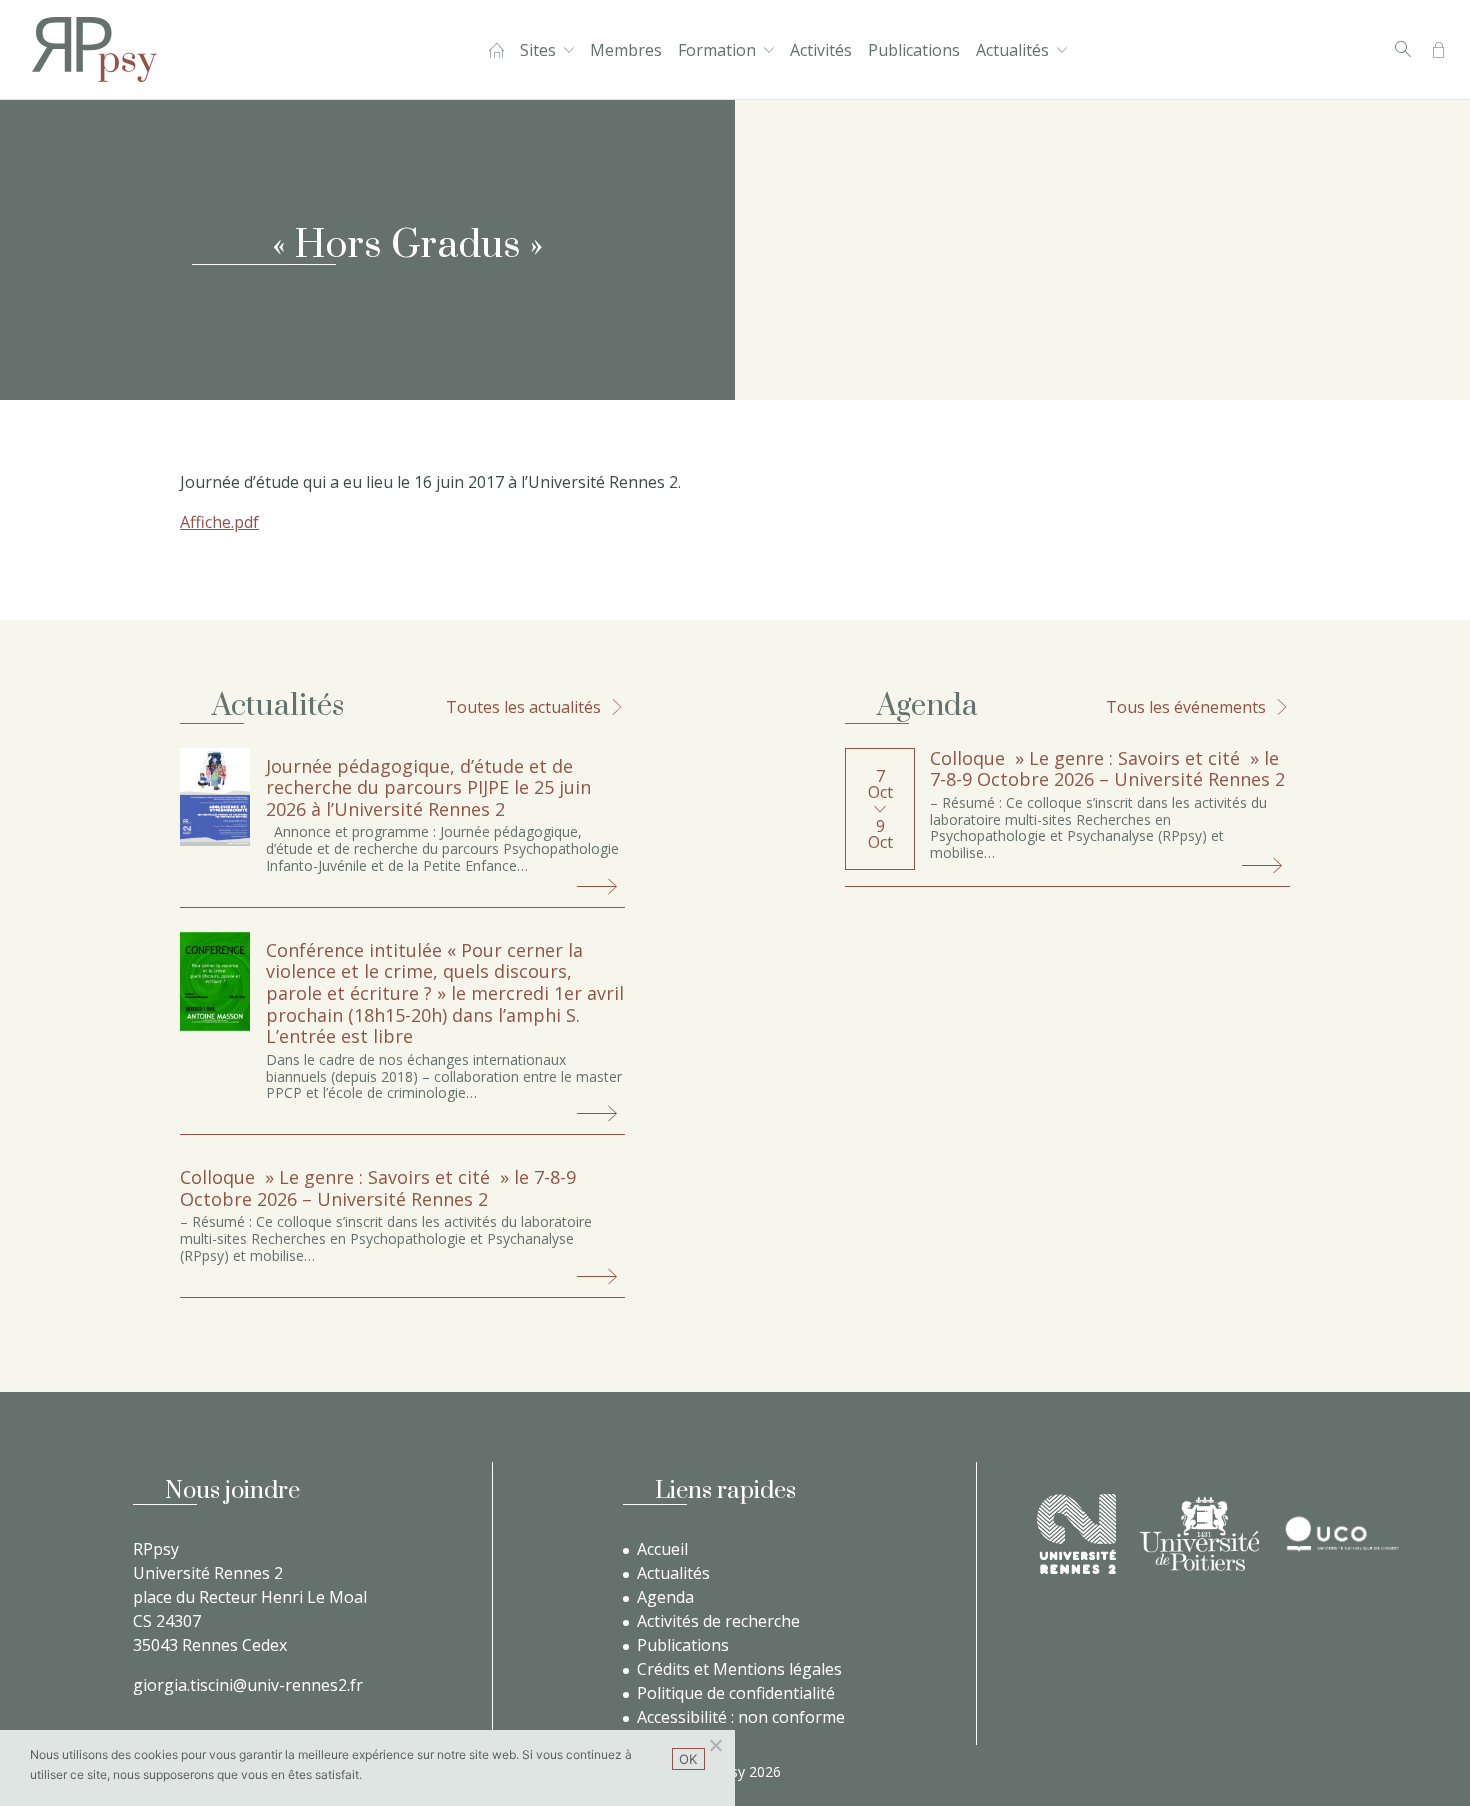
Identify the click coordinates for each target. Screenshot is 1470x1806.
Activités (821, 50)
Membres (626, 50)
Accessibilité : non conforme (741, 1717)
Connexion (1438, 50)
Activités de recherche (718, 1621)
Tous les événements (1186, 707)
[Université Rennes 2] (1076, 1534)
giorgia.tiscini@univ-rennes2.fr (248, 1685)
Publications (914, 50)
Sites (538, 50)
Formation (717, 50)
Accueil (496, 50)
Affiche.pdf (219, 522)
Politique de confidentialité (736, 1693)
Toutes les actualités (523, 707)
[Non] (715, 1745)
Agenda (665, 1597)
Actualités (1012, 50)
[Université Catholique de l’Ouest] (1342, 1534)
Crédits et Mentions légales (739, 1669)
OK (688, 1759)
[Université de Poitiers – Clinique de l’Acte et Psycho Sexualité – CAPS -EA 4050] (1199, 1533)
